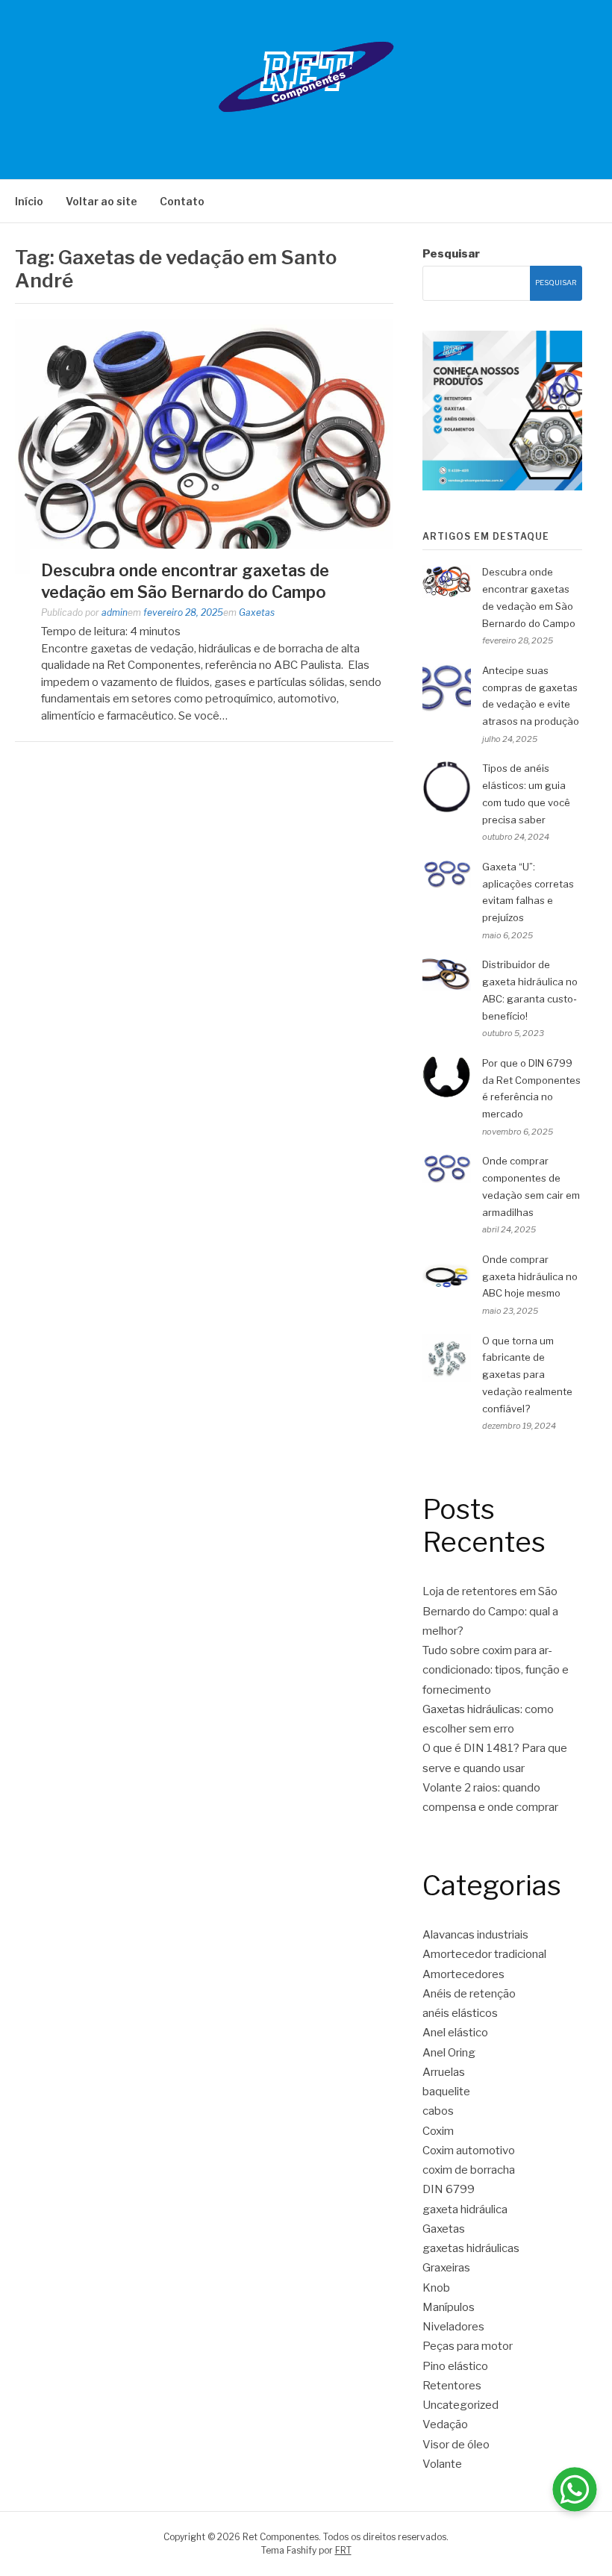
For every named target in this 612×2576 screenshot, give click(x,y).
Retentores (452, 2386)
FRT (343, 2550)
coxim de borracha (469, 2170)
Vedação (445, 2424)
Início (29, 201)
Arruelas (444, 2072)
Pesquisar (451, 254)
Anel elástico (455, 2033)
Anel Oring (449, 2053)
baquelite (446, 2092)
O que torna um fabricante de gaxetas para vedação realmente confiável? (527, 1375)
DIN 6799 (449, 2189)
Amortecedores (463, 1974)
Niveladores (453, 2327)
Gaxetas (257, 612)
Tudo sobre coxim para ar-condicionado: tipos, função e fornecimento (496, 1670)
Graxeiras (446, 2268)
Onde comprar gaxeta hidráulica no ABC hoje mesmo (530, 1276)
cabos (438, 2111)
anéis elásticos (460, 2013)
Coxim (438, 2131)
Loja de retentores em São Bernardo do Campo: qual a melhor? (490, 1611)
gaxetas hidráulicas (471, 2248)
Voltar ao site (102, 201)
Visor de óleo (456, 2445)
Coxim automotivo (469, 2151)
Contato (182, 201)
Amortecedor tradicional (484, 1954)
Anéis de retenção (469, 1994)
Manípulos (449, 2307)
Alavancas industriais (475, 1935)
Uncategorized (460, 2405)
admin (115, 612)
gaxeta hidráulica (465, 2209)
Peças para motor (468, 2346)
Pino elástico (455, 2366)
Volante (442, 2464)
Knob (436, 2288)
